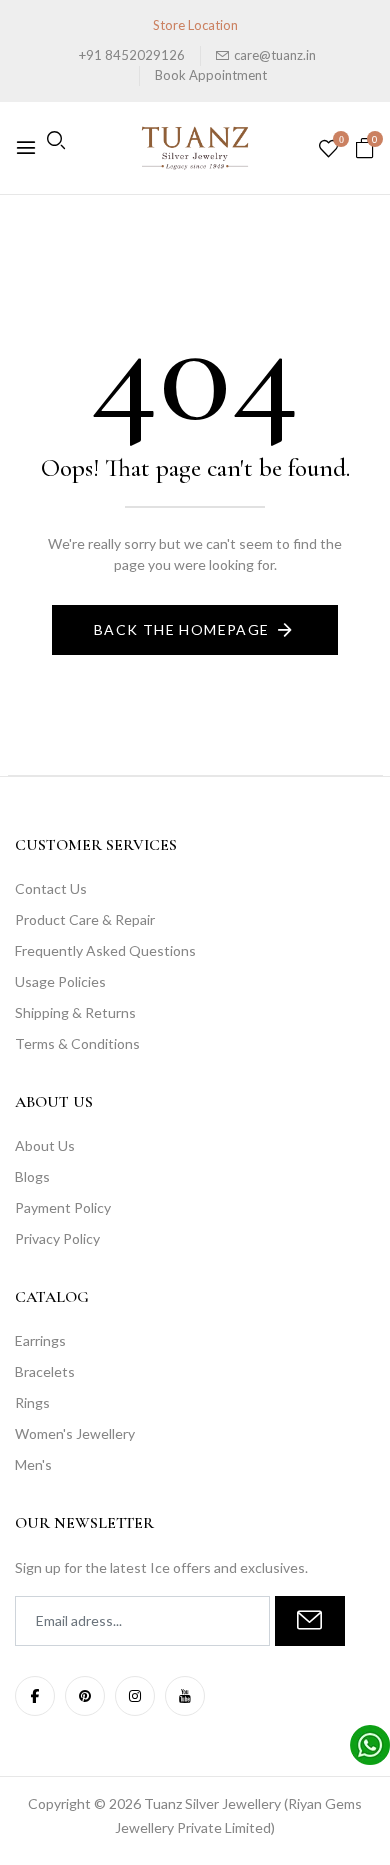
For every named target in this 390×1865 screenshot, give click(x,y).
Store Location (195, 25)
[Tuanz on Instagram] (135, 1696)
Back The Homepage (182, 629)
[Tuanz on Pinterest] (85, 1696)
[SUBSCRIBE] (310, 1621)
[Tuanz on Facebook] (35, 1696)
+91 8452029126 (132, 55)
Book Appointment (211, 75)
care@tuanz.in (275, 55)
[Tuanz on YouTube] (185, 1696)
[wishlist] (328, 149)
